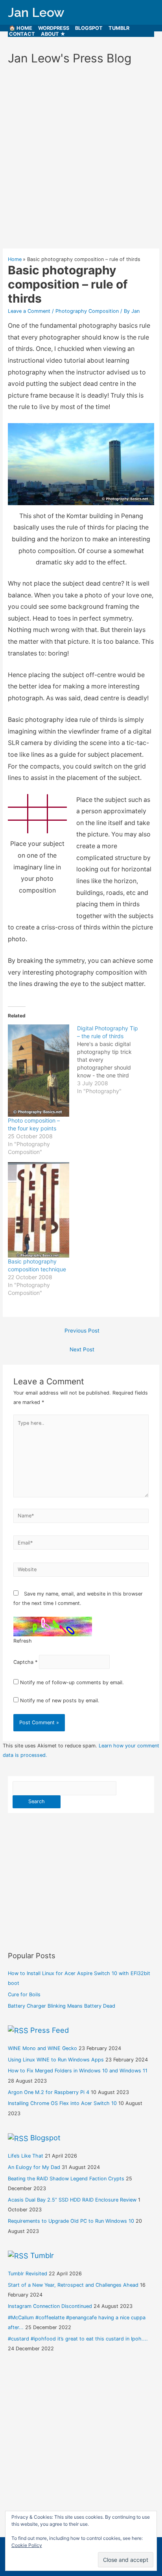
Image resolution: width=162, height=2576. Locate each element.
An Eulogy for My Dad (34, 2167)
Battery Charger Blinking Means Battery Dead (62, 2006)
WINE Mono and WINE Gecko (42, 2048)
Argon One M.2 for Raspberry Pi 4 (49, 2092)
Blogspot (89, 28)
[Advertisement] (81, 160)
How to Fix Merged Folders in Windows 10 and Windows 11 (78, 2071)
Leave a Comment (29, 311)
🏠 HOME (21, 28)
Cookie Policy (27, 2545)
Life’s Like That (26, 2156)
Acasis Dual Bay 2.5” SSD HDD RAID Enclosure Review (72, 2200)
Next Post (82, 1349)
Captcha (23, 1662)
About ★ (53, 34)
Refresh (23, 1641)
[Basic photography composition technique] (39, 1210)
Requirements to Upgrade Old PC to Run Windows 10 (71, 2221)
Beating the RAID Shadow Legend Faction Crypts (66, 2179)
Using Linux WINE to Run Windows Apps (56, 2060)
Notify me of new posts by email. (60, 1701)
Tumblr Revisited (28, 2274)
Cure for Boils (24, 1995)
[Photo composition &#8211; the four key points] (39, 1071)
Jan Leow (36, 12)
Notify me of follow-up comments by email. (72, 1682)
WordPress (54, 28)
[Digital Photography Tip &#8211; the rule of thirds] (112, 1060)
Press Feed (50, 2030)
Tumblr (119, 28)
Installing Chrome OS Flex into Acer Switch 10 (62, 2103)
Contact (22, 34)
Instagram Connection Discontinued (50, 2306)
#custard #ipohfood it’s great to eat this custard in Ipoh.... (78, 2339)
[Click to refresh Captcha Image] (53, 1627)
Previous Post (82, 1331)
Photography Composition (87, 311)
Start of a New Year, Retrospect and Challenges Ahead (73, 2285)
